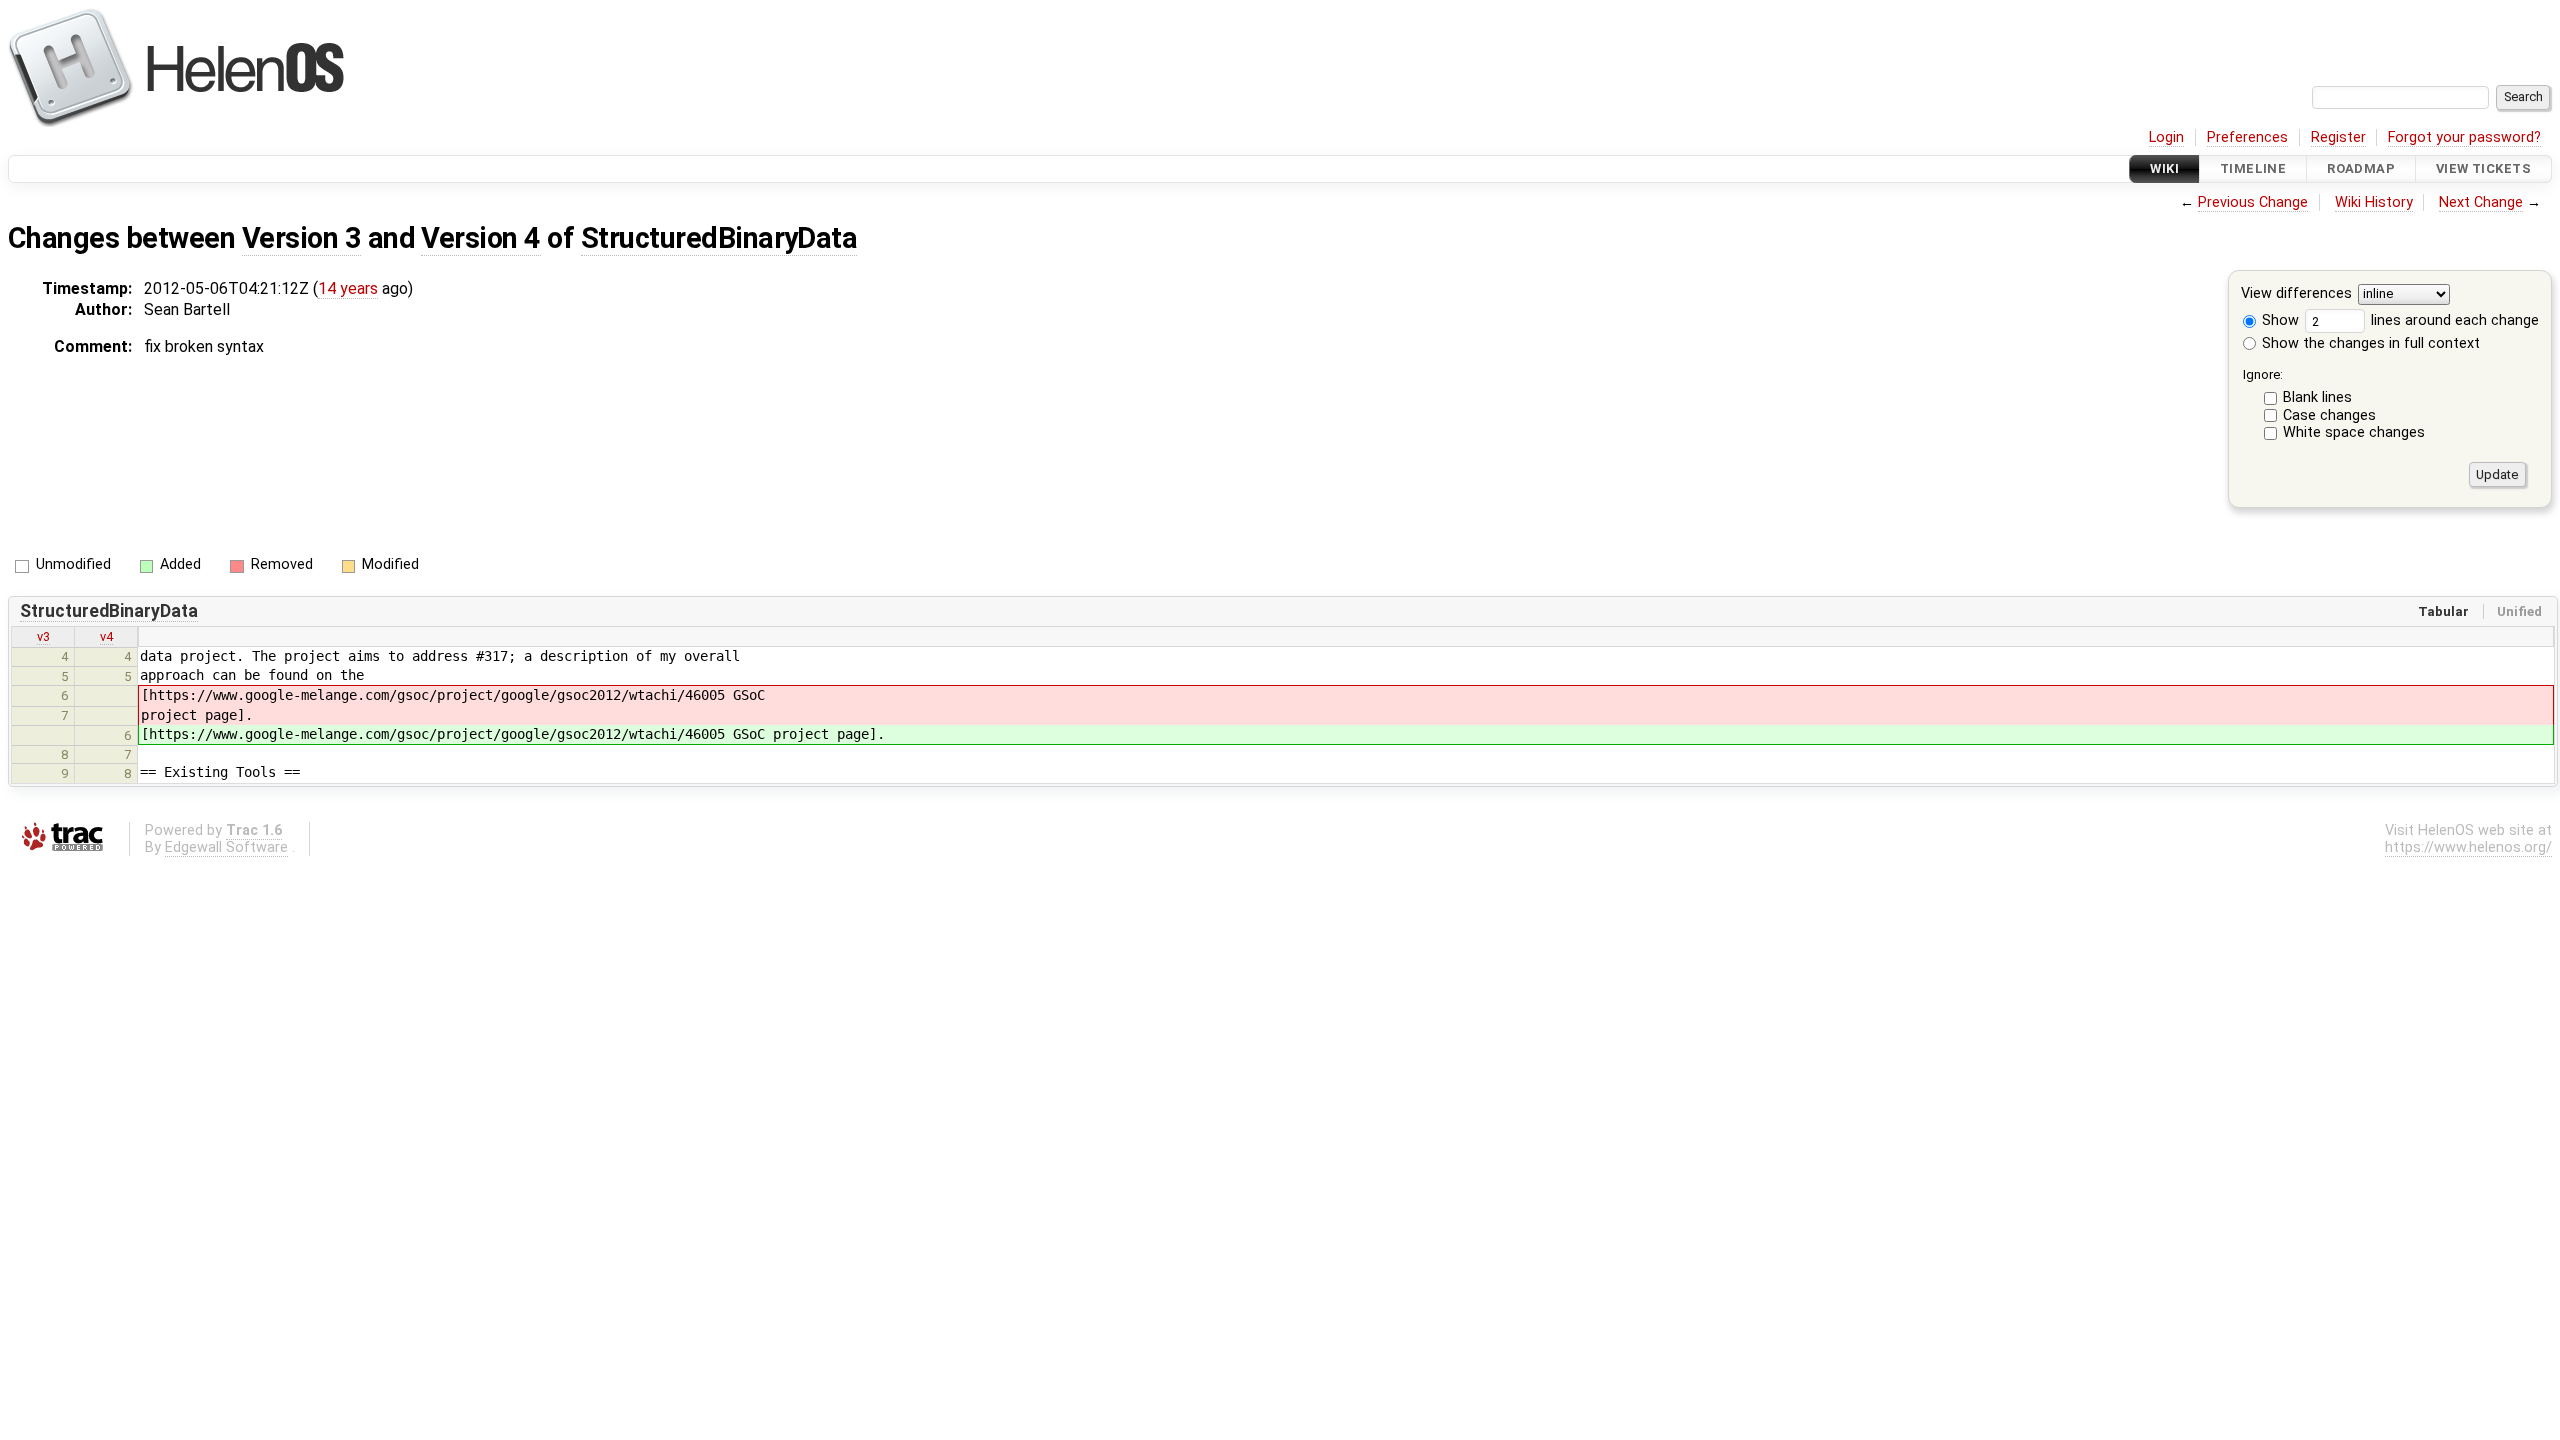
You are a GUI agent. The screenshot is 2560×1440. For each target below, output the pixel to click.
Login (2166, 137)
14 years (348, 288)
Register (2338, 137)
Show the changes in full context (2369, 343)
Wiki (2164, 168)
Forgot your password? (2464, 137)
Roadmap (2361, 168)
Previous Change (2253, 202)
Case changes (2329, 415)
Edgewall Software (226, 847)
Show (2278, 320)
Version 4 (480, 238)
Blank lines (2317, 397)
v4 (106, 636)
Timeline (2253, 168)
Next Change (2481, 202)
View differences (2296, 294)
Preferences (2247, 137)
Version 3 (301, 238)
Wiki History (2374, 202)
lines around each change (2453, 320)
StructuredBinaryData (719, 238)
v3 (43, 636)
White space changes (2354, 432)
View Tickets (2483, 168)
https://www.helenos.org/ (2468, 847)
